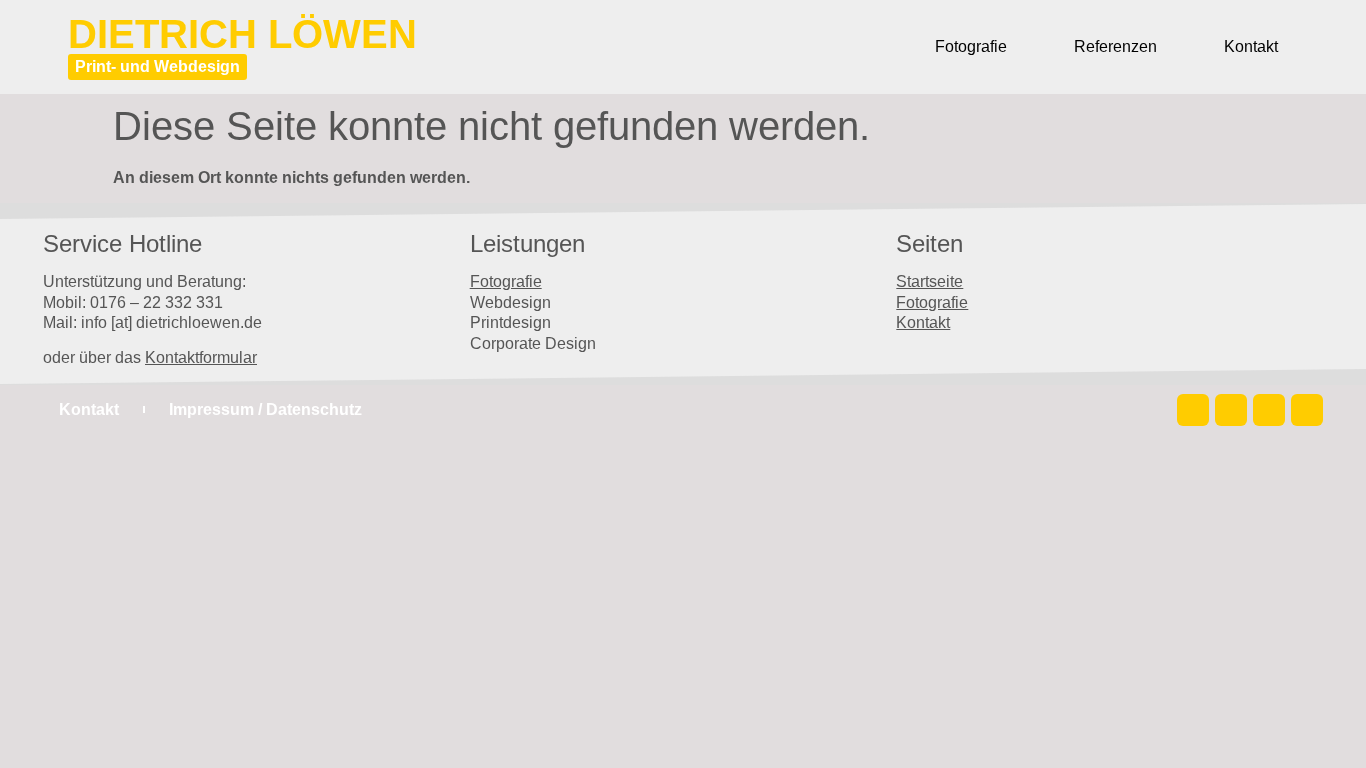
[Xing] (1307, 410)
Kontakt (1251, 46)
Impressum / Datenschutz (265, 409)
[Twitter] (1231, 410)
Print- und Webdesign (157, 66)
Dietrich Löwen (242, 34)
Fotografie (971, 46)
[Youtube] (1269, 410)
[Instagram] (1193, 410)
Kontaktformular (201, 357)
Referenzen (1115, 46)
